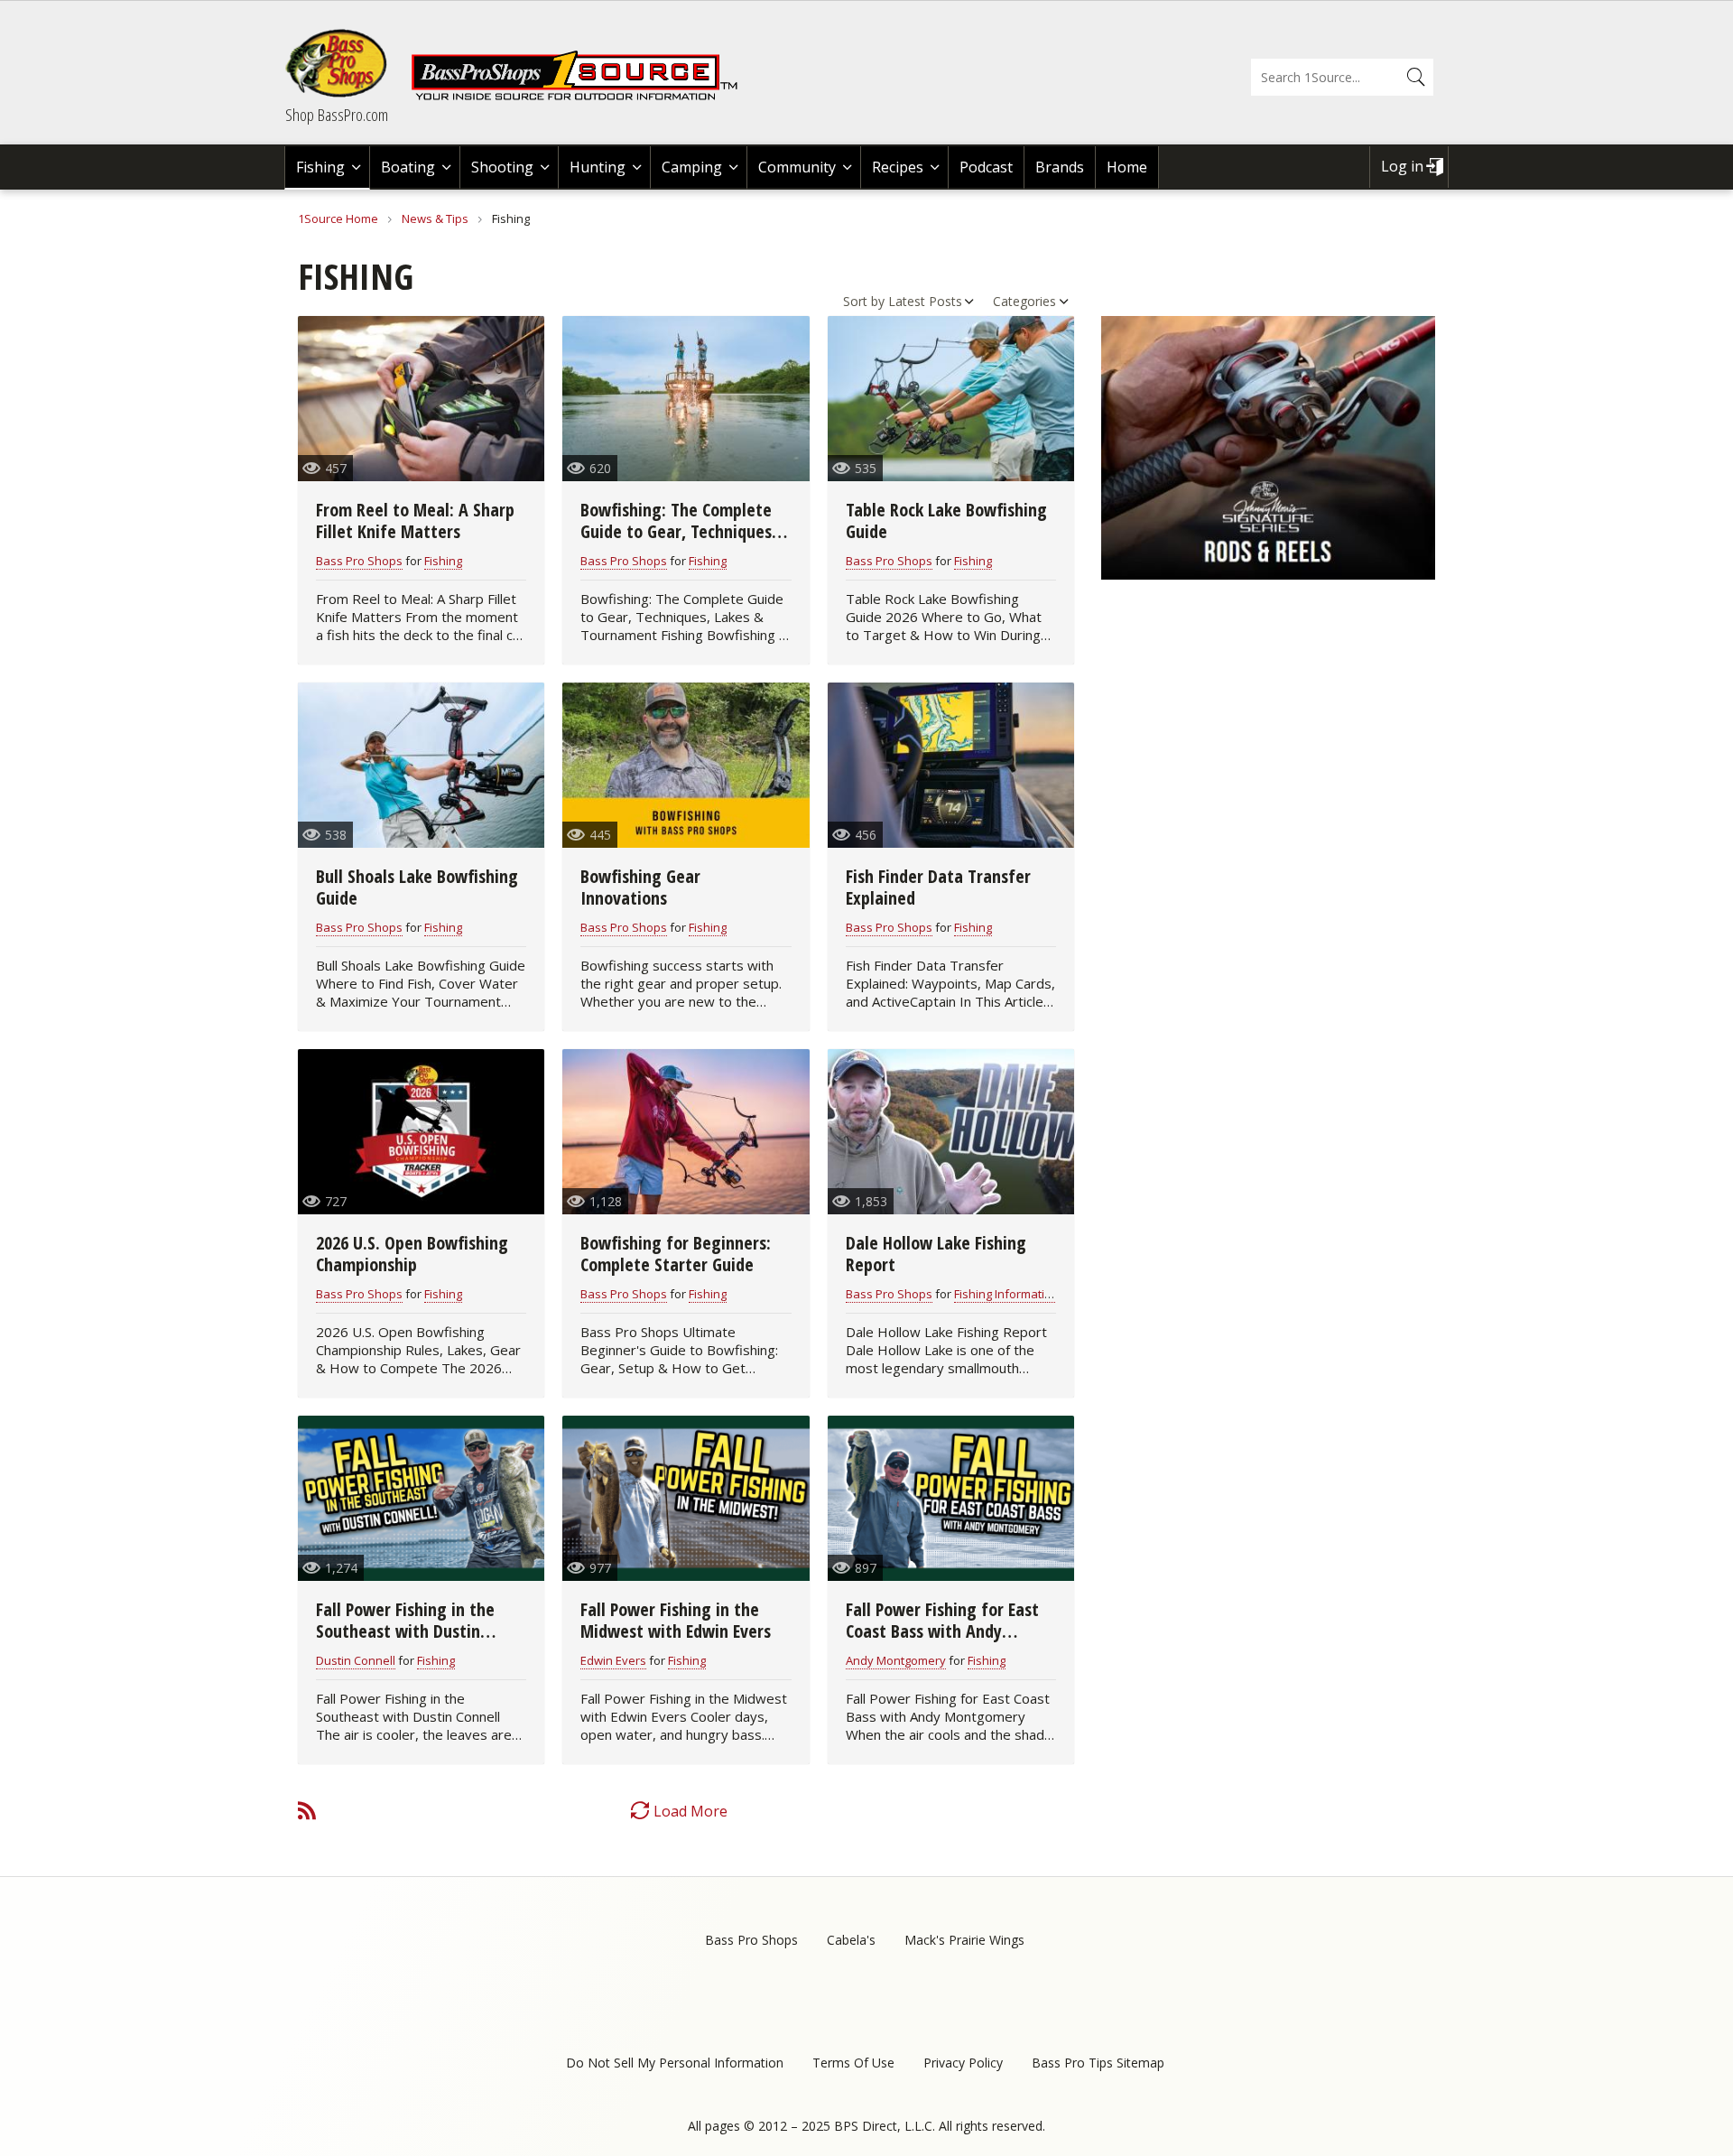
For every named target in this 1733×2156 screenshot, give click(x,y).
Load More (690, 1811)
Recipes (898, 167)
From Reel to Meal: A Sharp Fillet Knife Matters (415, 520)
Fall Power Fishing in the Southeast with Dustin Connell (405, 1631)
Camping (692, 167)
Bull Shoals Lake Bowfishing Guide (417, 887)
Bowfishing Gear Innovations (640, 887)
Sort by (864, 301)
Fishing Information (1006, 1294)
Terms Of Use (853, 2063)
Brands (1060, 167)
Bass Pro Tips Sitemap (1098, 2063)
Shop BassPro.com (337, 115)
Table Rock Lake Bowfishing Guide (946, 520)
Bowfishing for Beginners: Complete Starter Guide (676, 1254)
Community (797, 167)
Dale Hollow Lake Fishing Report (936, 1254)
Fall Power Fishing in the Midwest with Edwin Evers (676, 1620)
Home (1127, 167)
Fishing (320, 167)
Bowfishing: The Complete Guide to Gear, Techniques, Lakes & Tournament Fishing (683, 531)
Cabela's (851, 1940)
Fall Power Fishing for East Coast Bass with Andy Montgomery (942, 1631)
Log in (1402, 166)
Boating (408, 167)
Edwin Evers (613, 1660)
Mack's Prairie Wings (964, 1940)
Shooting (502, 167)
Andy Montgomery (896, 1660)
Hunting (598, 167)
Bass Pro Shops (359, 561)
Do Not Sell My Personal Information (675, 2063)
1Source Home (338, 218)
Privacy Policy (963, 2063)
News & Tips (435, 218)
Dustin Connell (356, 1660)
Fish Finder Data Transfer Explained (938, 887)
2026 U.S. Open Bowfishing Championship (412, 1254)
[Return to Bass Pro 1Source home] (582, 97)
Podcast (986, 167)
